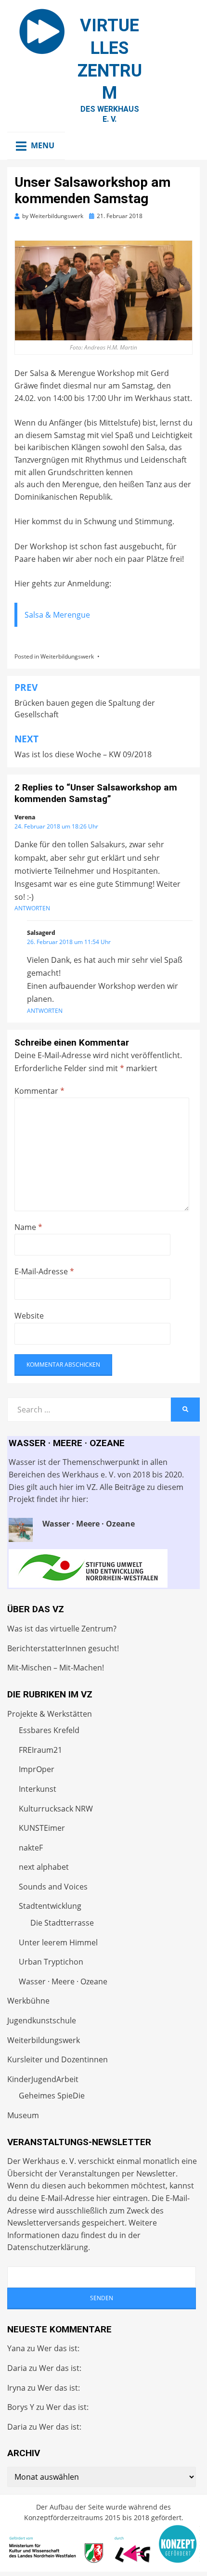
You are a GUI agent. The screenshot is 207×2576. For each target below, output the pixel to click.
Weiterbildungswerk (67, 656)
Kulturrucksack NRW (56, 1809)
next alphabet (44, 1867)
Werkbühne (28, 2001)
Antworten (32, 908)
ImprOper (37, 1769)
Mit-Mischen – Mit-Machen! (56, 1668)
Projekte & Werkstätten (50, 1714)
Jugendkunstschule (42, 2020)
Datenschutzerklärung (48, 2247)
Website (29, 1316)
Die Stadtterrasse (62, 1923)
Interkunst (38, 1789)
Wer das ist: (58, 2348)
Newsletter (156, 2174)
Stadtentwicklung (50, 1906)
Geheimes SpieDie (52, 2096)
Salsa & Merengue (57, 615)
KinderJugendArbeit (43, 2079)
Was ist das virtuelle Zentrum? (62, 1629)
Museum (23, 2115)
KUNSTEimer (42, 1828)
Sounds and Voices (53, 1887)
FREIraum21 (40, 1750)
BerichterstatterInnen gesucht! (63, 1648)
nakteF (31, 1848)
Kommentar (39, 1091)
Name (28, 1227)
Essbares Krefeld (49, 1730)
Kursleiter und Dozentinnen (58, 2059)
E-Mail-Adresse (44, 1271)
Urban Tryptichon (51, 1962)
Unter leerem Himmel (58, 1942)
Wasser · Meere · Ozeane (63, 1981)
